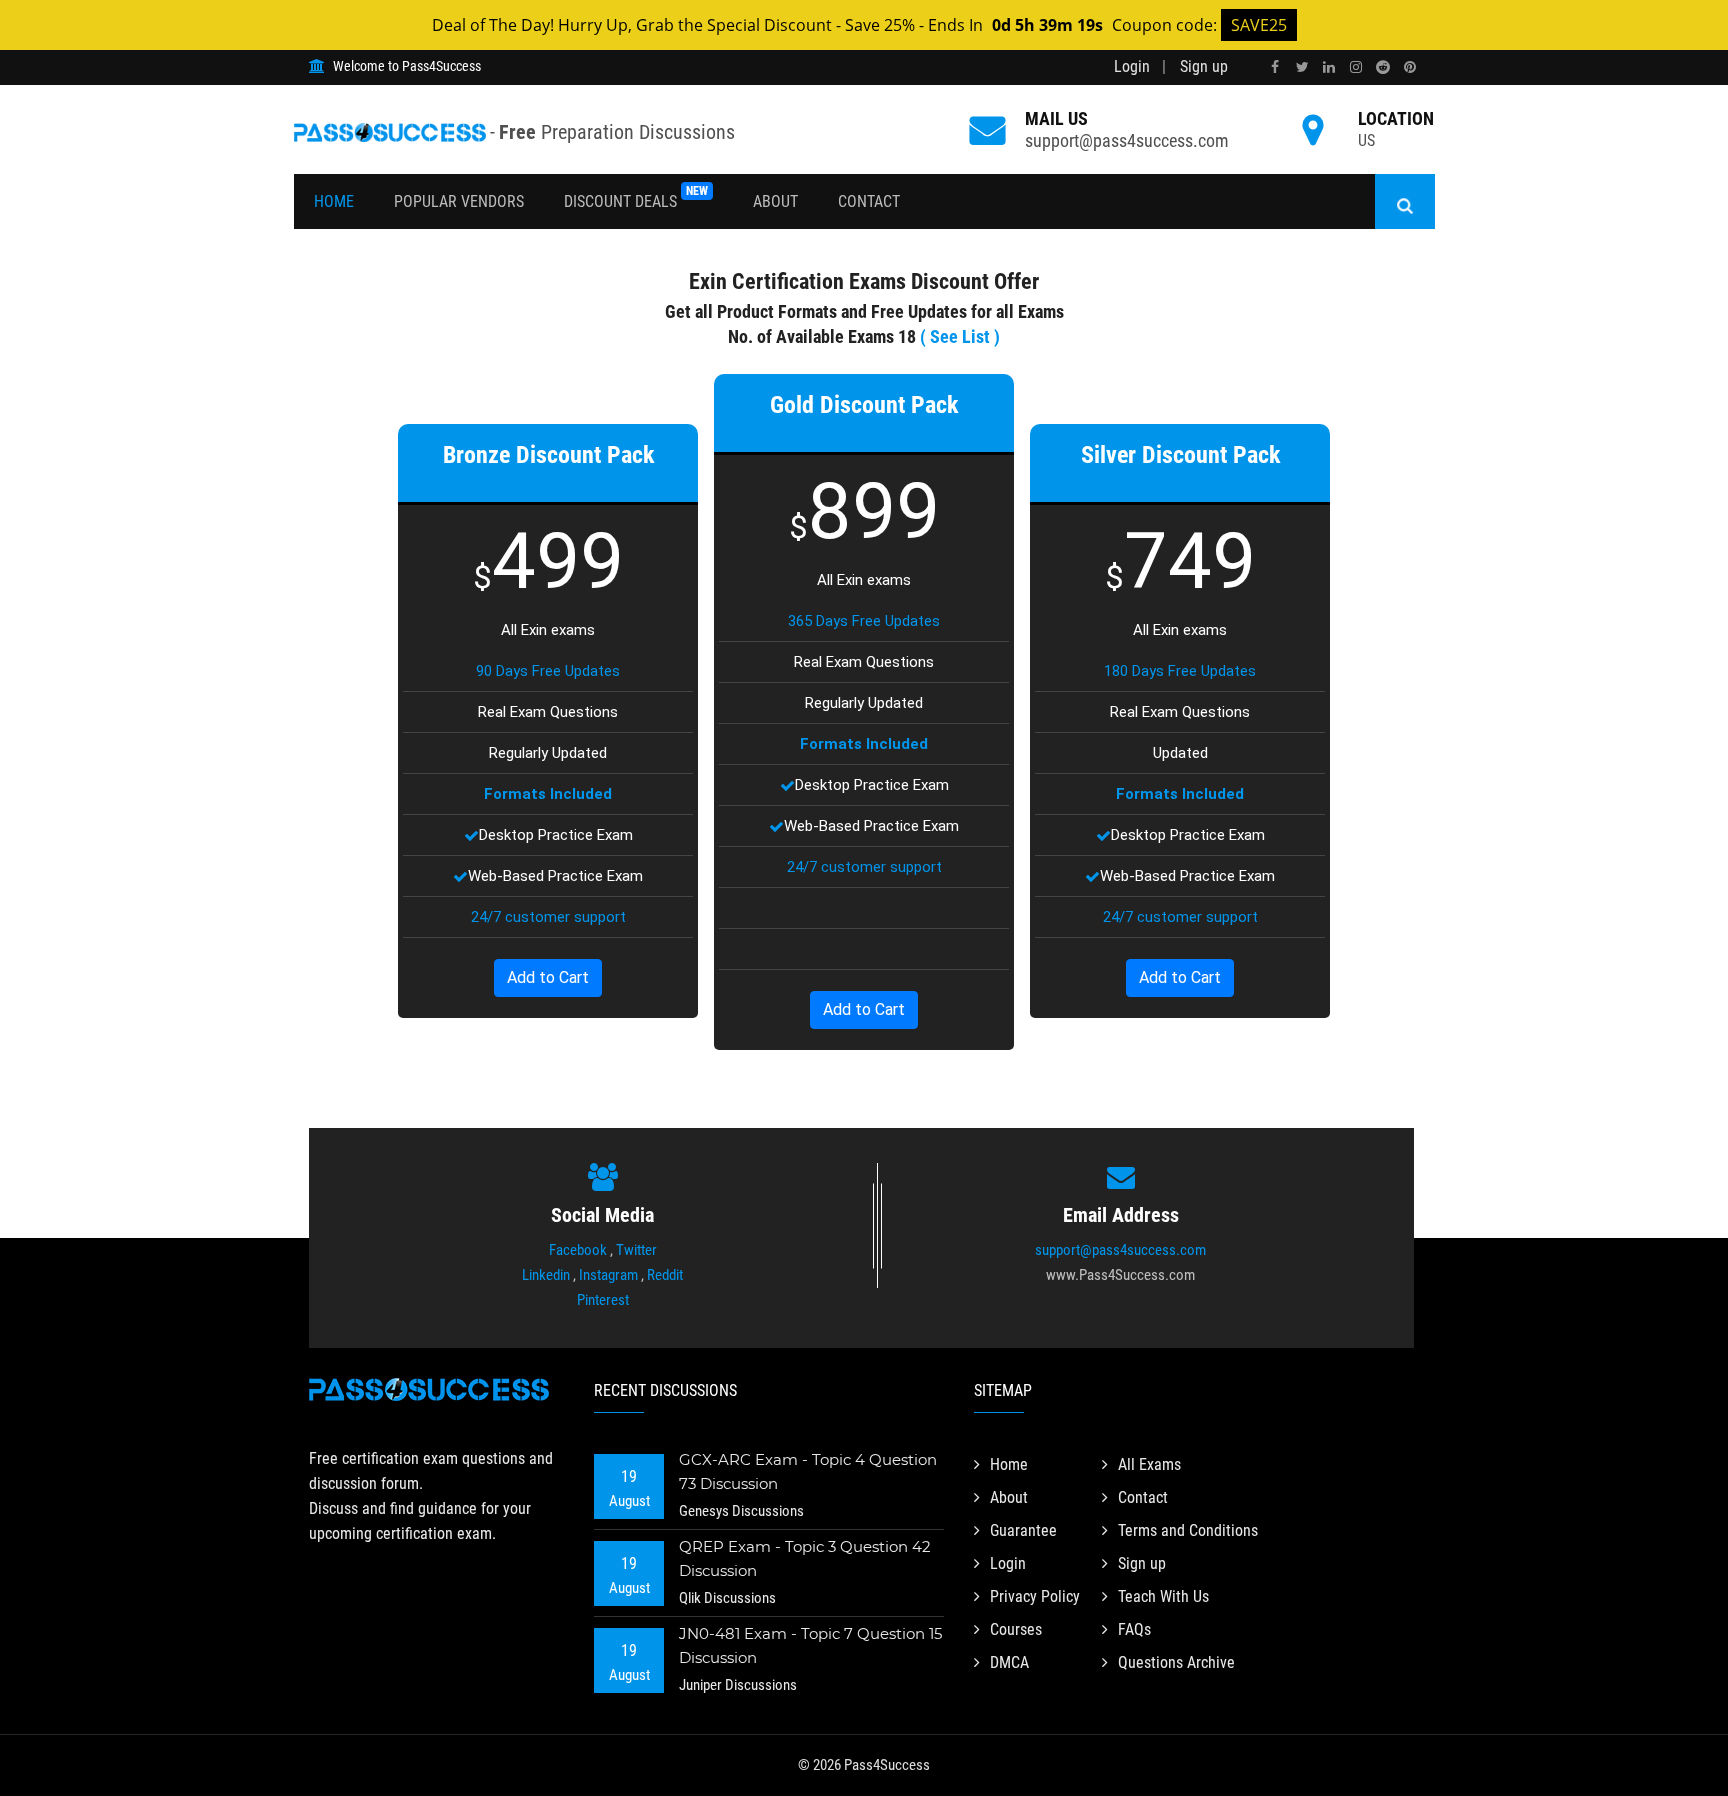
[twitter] (1302, 67)
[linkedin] (1329, 67)
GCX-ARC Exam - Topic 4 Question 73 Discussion (808, 1471)
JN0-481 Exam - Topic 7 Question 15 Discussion (810, 1645)
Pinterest (603, 1300)
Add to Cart (548, 977)
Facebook (578, 1250)
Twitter (636, 1250)
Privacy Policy (1035, 1596)
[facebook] (1275, 67)
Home (334, 201)
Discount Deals (636, 197)
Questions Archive (1176, 1662)
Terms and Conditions (1188, 1530)
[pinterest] (1410, 67)
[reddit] (1383, 67)
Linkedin (546, 1275)
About (775, 201)
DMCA (1009, 1662)
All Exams (1149, 1464)
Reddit (665, 1275)
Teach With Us (1163, 1596)
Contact (869, 201)
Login (1132, 66)
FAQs (1134, 1629)
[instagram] (1356, 67)
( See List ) (960, 336)
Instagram (608, 1275)
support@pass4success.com (1127, 140)
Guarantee (1023, 1530)
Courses (1016, 1629)
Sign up (1204, 66)
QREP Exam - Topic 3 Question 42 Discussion (805, 1558)
